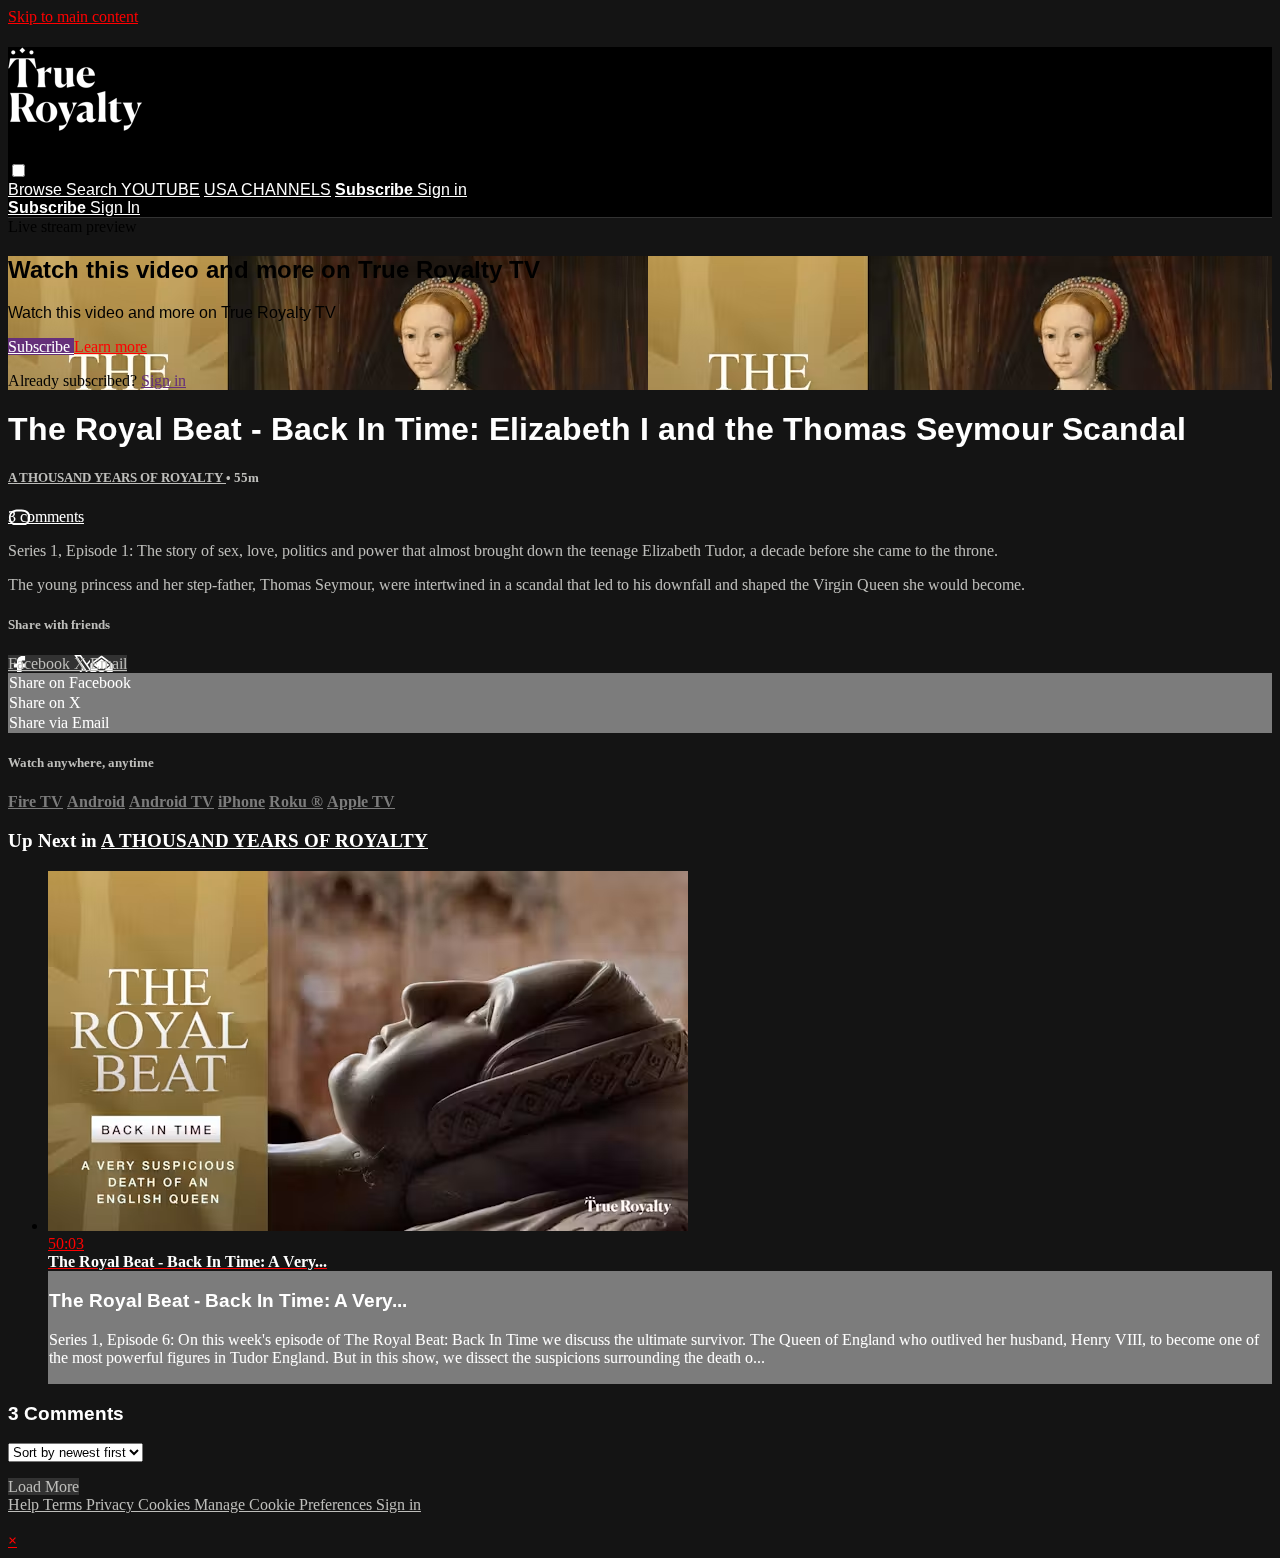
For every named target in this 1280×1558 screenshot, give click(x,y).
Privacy (112, 1504)
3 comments (46, 516)
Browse (37, 189)
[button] (18, 170)
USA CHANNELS (267, 189)
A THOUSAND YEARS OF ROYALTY (117, 477)
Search (93, 189)
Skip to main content (73, 16)
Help (25, 1504)
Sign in (442, 189)
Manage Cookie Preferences (285, 1504)
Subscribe (41, 346)
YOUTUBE (160, 189)
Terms (64, 1504)
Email (108, 663)
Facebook (41, 663)
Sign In (115, 207)
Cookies (166, 1504)
